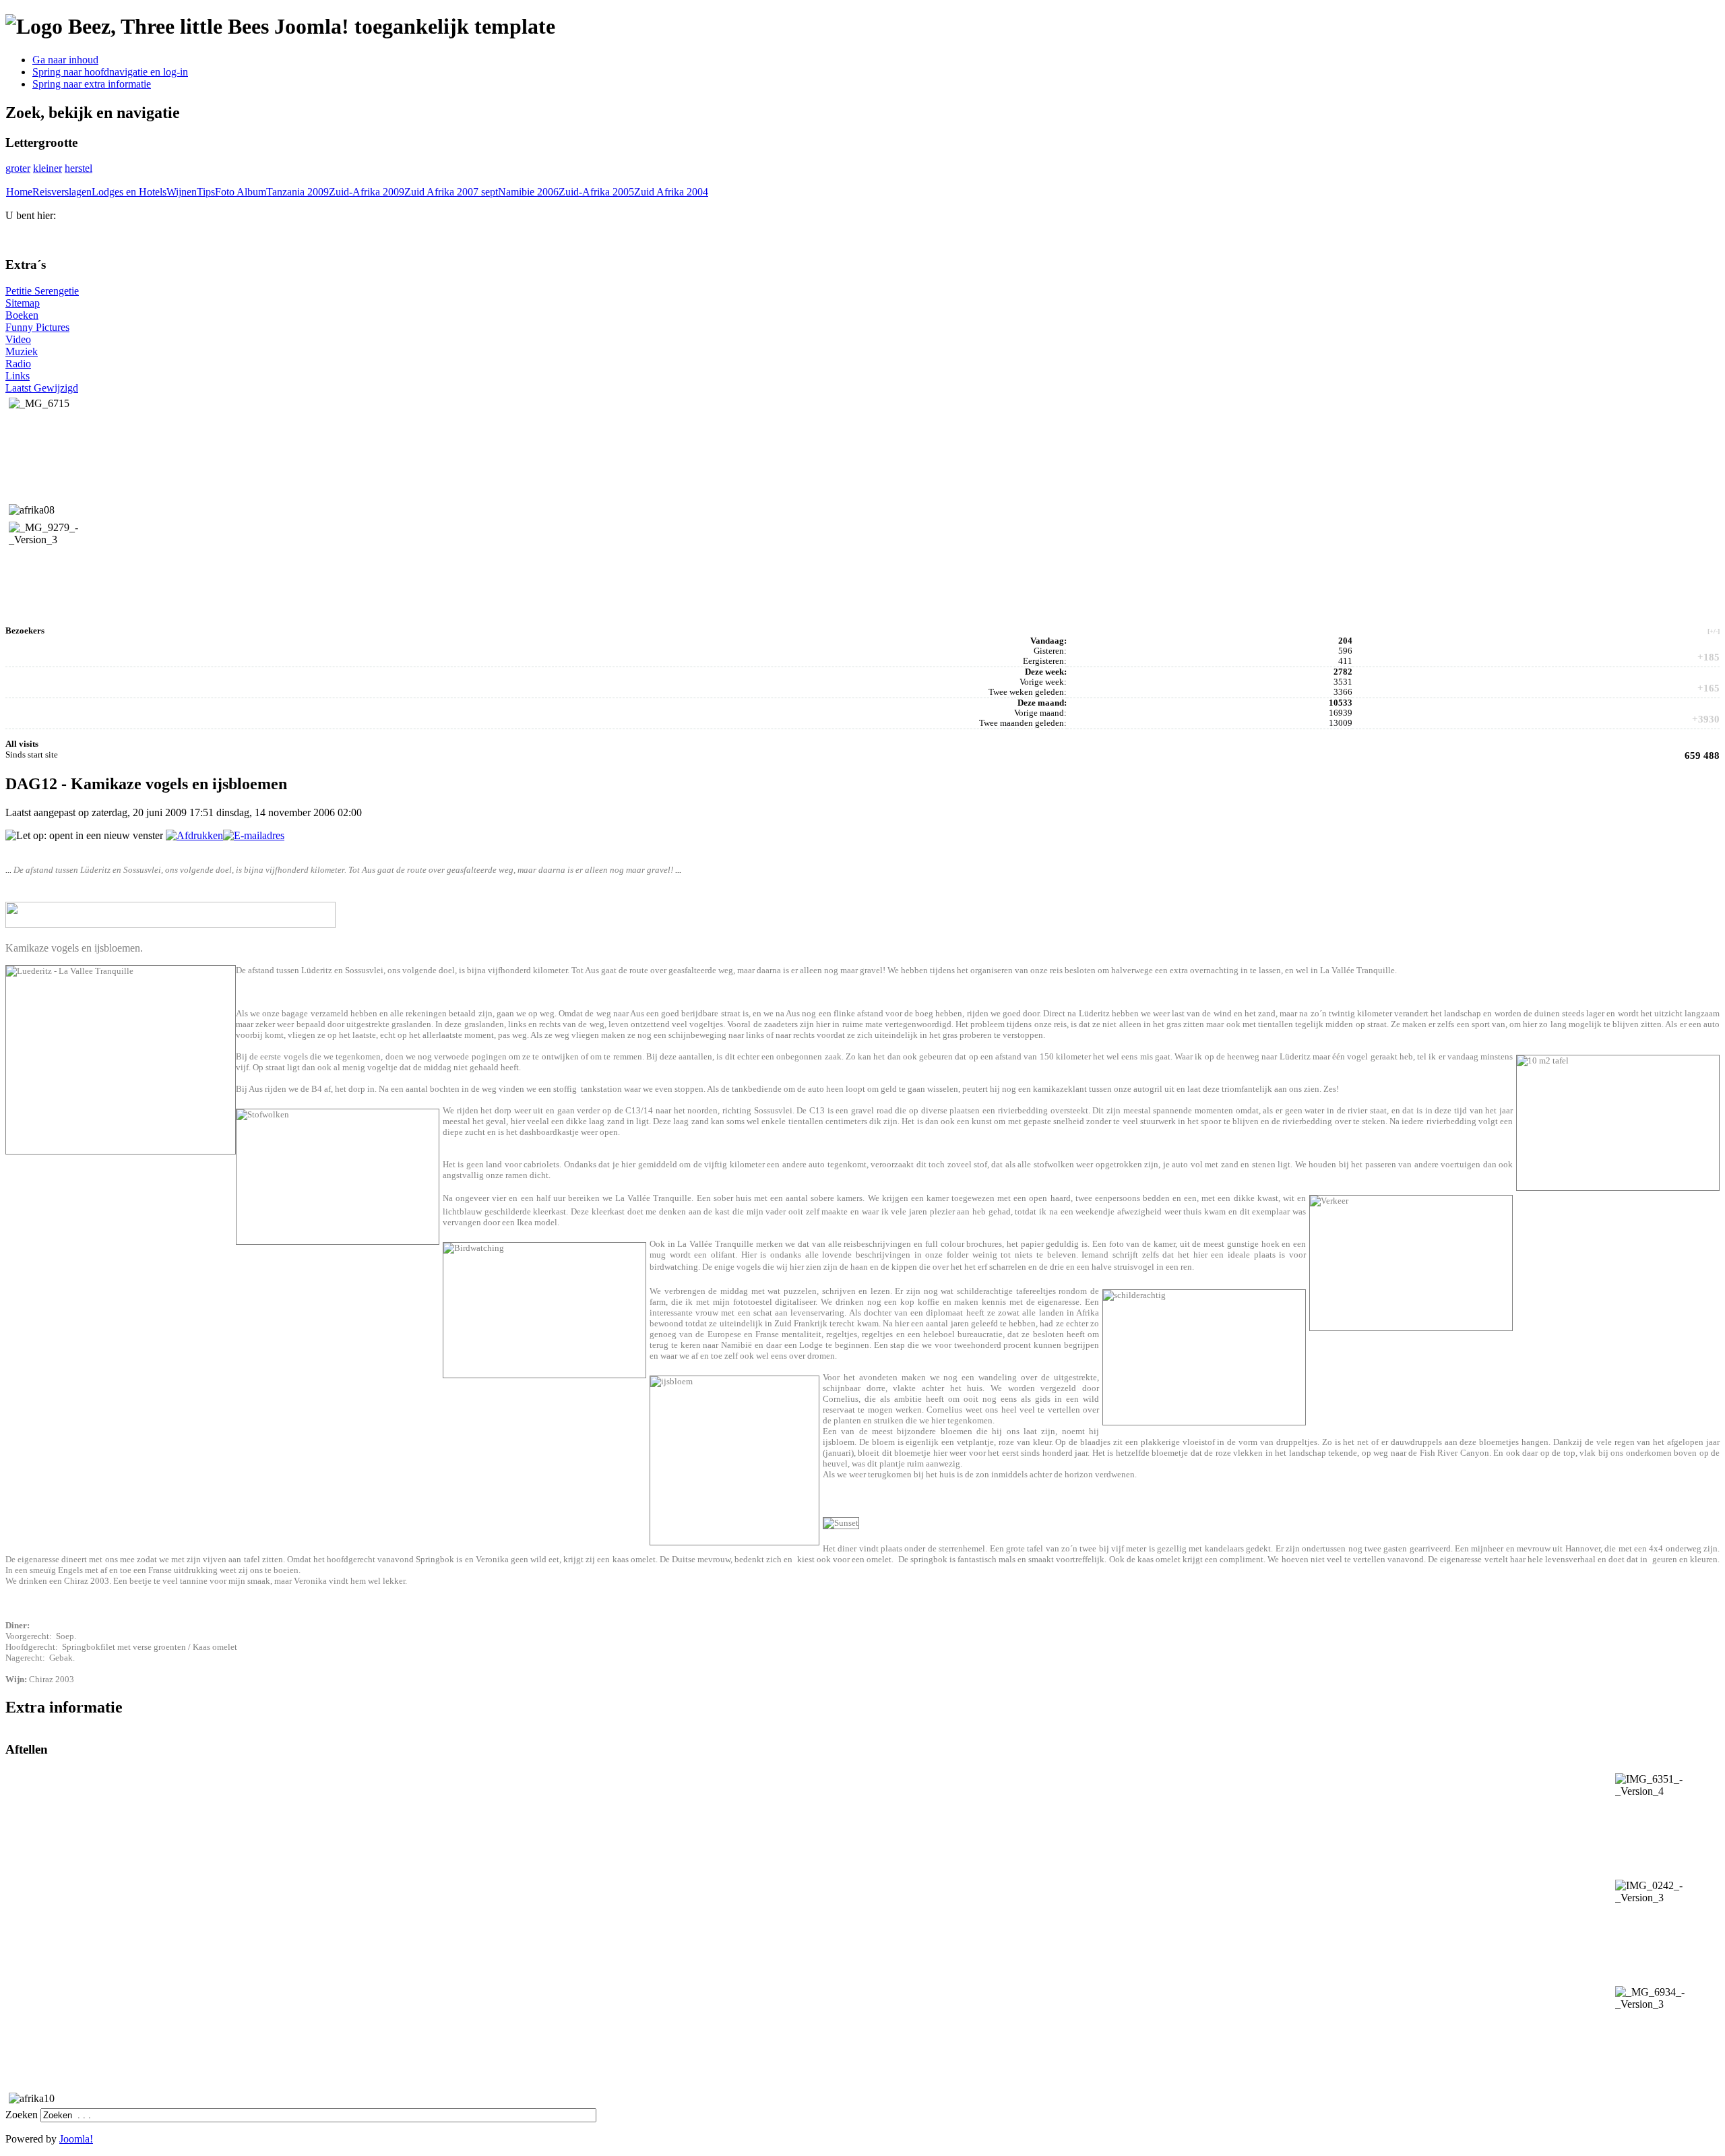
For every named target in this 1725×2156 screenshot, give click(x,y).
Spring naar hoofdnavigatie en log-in (110, 72)
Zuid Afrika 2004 (671, 192)
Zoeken (23, 2115)
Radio (18, 364)
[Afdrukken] (194, 835)
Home (19, 192)
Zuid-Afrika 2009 (367, 192)
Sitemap (23, 303)
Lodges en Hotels (129, 192)
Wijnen (182, 192)
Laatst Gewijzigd (42, 388)
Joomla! (76, 2139)
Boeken (22, 315)
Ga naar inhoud (65, 60)
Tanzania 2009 (297, 192)
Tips (206, 192)
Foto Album (241, 192)
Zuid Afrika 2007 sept (451, 192)
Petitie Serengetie (42, 291)
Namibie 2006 (528, 192)
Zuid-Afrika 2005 (596, 192)
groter (18, 168)
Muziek (22, 351)
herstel (79, 168)
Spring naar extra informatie (92, 84)
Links (18, 376)
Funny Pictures (37, 327)
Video (18, 339)
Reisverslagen (62, 192)
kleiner (48, 168)
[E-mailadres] (254, 835)
